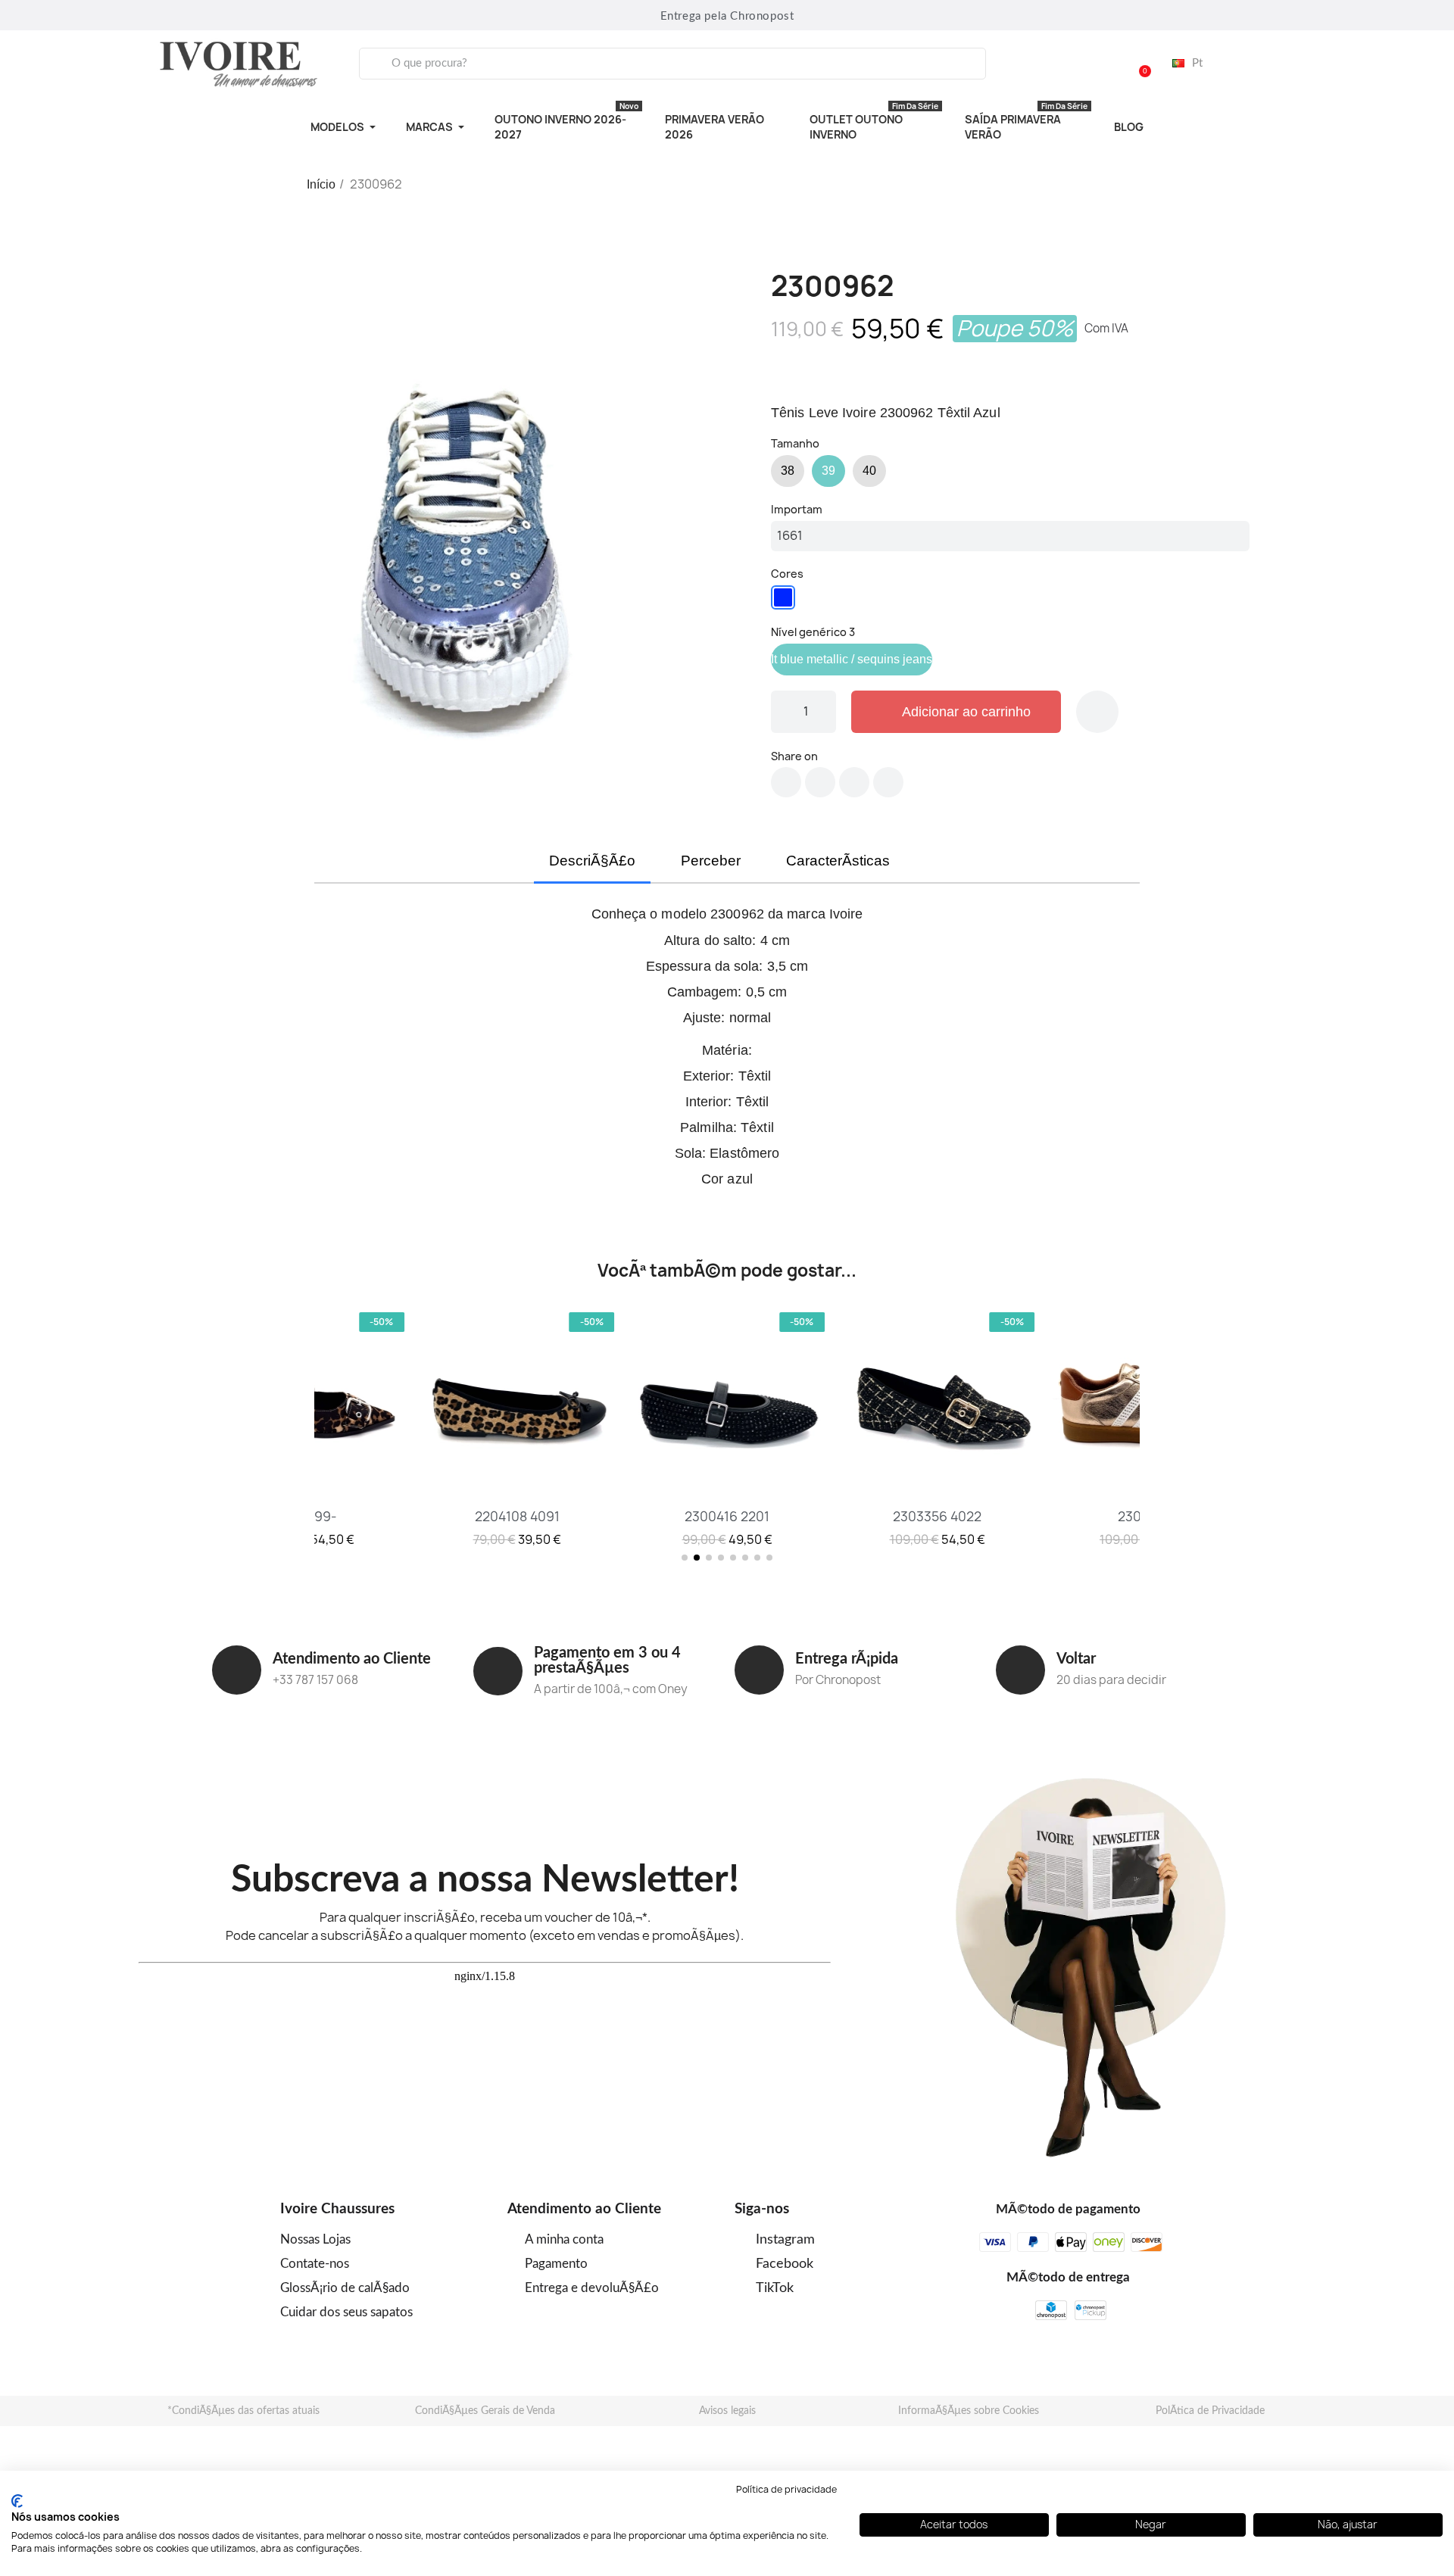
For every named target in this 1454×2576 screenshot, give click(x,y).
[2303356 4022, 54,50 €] (938, 1428)
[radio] (788, 471)
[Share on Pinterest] (854, 782)
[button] (1138, 64)
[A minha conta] (1100, 64)
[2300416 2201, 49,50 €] (727, 1428)
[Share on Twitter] (820, 782)
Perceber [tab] (711, 861)
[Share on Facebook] (786, 782)
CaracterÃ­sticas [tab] (838, 861)
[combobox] (672, 64)
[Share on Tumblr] (888, 782)
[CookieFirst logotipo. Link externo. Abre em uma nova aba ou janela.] (17, 2501)
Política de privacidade (786, 2489)
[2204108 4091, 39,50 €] (517, 1428)
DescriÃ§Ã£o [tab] (592, 861)
